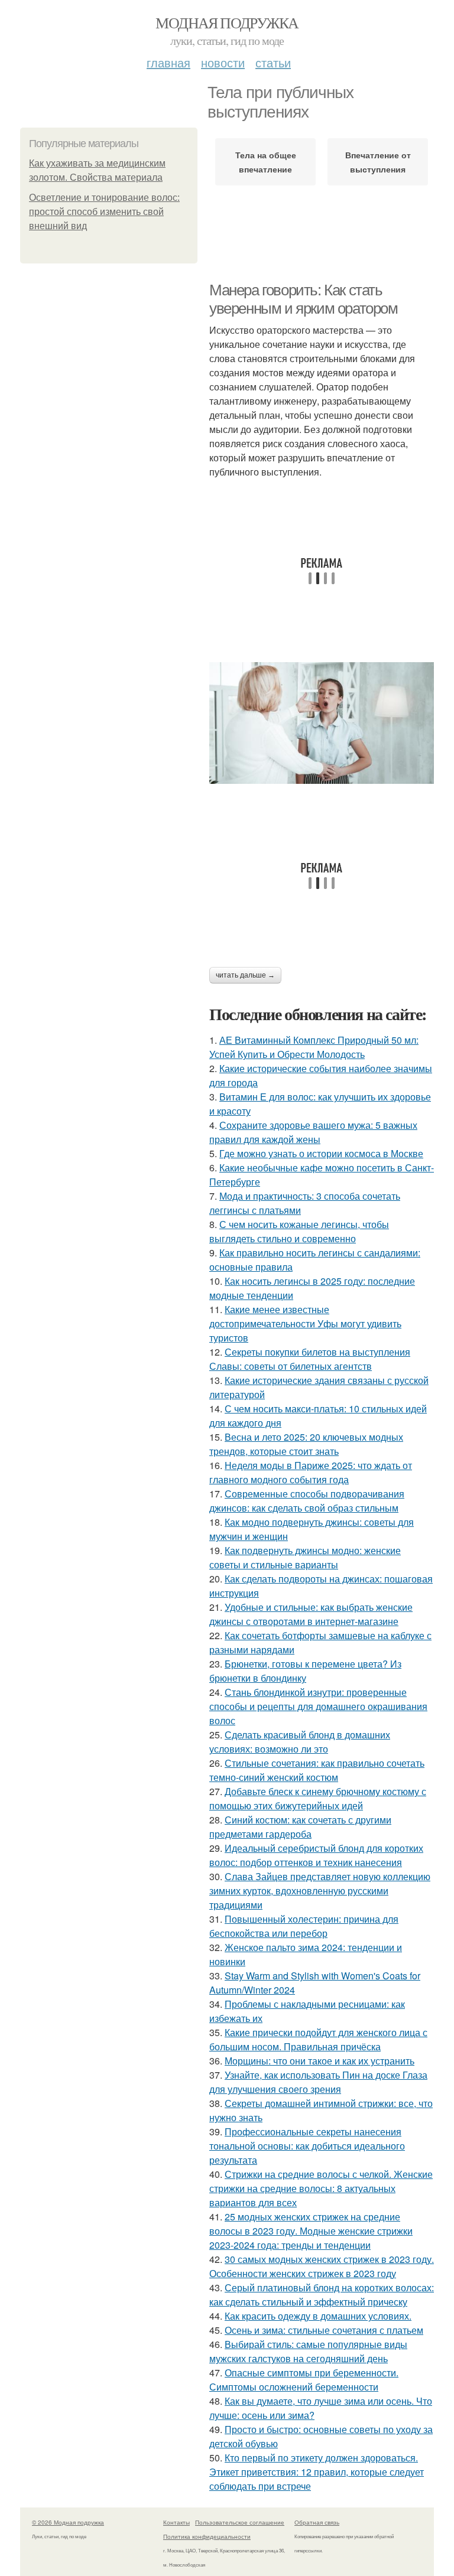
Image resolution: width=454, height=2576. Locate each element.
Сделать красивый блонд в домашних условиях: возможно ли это (300, 1742)
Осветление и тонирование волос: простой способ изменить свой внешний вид (104, 212)
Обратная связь (317, 2522)
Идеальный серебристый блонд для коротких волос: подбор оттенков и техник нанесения (316, 1855)
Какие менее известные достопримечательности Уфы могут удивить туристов (305, 1323)
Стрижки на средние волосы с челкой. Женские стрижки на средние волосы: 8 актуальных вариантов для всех (321, 2188)
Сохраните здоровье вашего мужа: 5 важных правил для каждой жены (313, 1132)
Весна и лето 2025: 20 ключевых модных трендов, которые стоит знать (306, 1444)
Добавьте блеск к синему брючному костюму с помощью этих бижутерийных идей (318, 1798)
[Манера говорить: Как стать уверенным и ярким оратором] (322, 723)
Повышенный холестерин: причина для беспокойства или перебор (304, 1926)
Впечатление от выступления (378, 162)
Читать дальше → (245, 975)
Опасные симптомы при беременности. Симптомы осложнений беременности (304, 2380)
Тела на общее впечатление (266, 162)
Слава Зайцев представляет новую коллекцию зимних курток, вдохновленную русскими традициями (320, 1891)
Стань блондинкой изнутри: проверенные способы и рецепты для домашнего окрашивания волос (318, 1706)
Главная (168, 62)
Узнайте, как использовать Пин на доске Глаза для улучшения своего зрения (318, 2082)
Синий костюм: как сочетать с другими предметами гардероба (300, 1827)
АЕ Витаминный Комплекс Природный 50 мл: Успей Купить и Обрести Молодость (314, 1047)
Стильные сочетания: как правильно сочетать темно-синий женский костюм (317, 1770)
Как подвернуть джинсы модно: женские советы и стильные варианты (305, 1557)
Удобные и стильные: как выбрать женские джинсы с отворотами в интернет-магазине (311, 1614)
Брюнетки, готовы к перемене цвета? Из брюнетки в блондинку (305, 1671)
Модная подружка (227, 22)
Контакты (176, 2522)
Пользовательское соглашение (240, 2522)
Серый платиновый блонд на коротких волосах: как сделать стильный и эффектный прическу (322, 2295)
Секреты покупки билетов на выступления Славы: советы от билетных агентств (310, 1359)
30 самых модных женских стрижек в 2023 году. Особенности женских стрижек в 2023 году (322, 2266)
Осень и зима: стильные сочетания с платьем (324, 2330)
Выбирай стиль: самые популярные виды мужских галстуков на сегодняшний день (308, 2351)
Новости (223, 62)
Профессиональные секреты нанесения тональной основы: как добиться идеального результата (307, 2146)
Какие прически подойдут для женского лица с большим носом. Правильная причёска (318, 2039)
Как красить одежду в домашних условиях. (318, 2316)
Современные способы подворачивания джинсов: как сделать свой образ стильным (307, 1501)
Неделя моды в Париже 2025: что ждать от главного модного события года (311, 1472)
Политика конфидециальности (207, 2536)
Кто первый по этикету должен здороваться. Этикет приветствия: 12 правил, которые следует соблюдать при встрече (317, 2472)
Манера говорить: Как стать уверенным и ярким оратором (304, 299)
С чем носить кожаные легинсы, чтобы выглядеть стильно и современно (299, 1231)
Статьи (273, 62)
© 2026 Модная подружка (68, 2522)
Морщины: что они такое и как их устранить (320, 2061)
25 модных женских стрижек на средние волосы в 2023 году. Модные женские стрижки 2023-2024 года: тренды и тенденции (311, 2231)
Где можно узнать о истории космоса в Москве (321, 1153)
